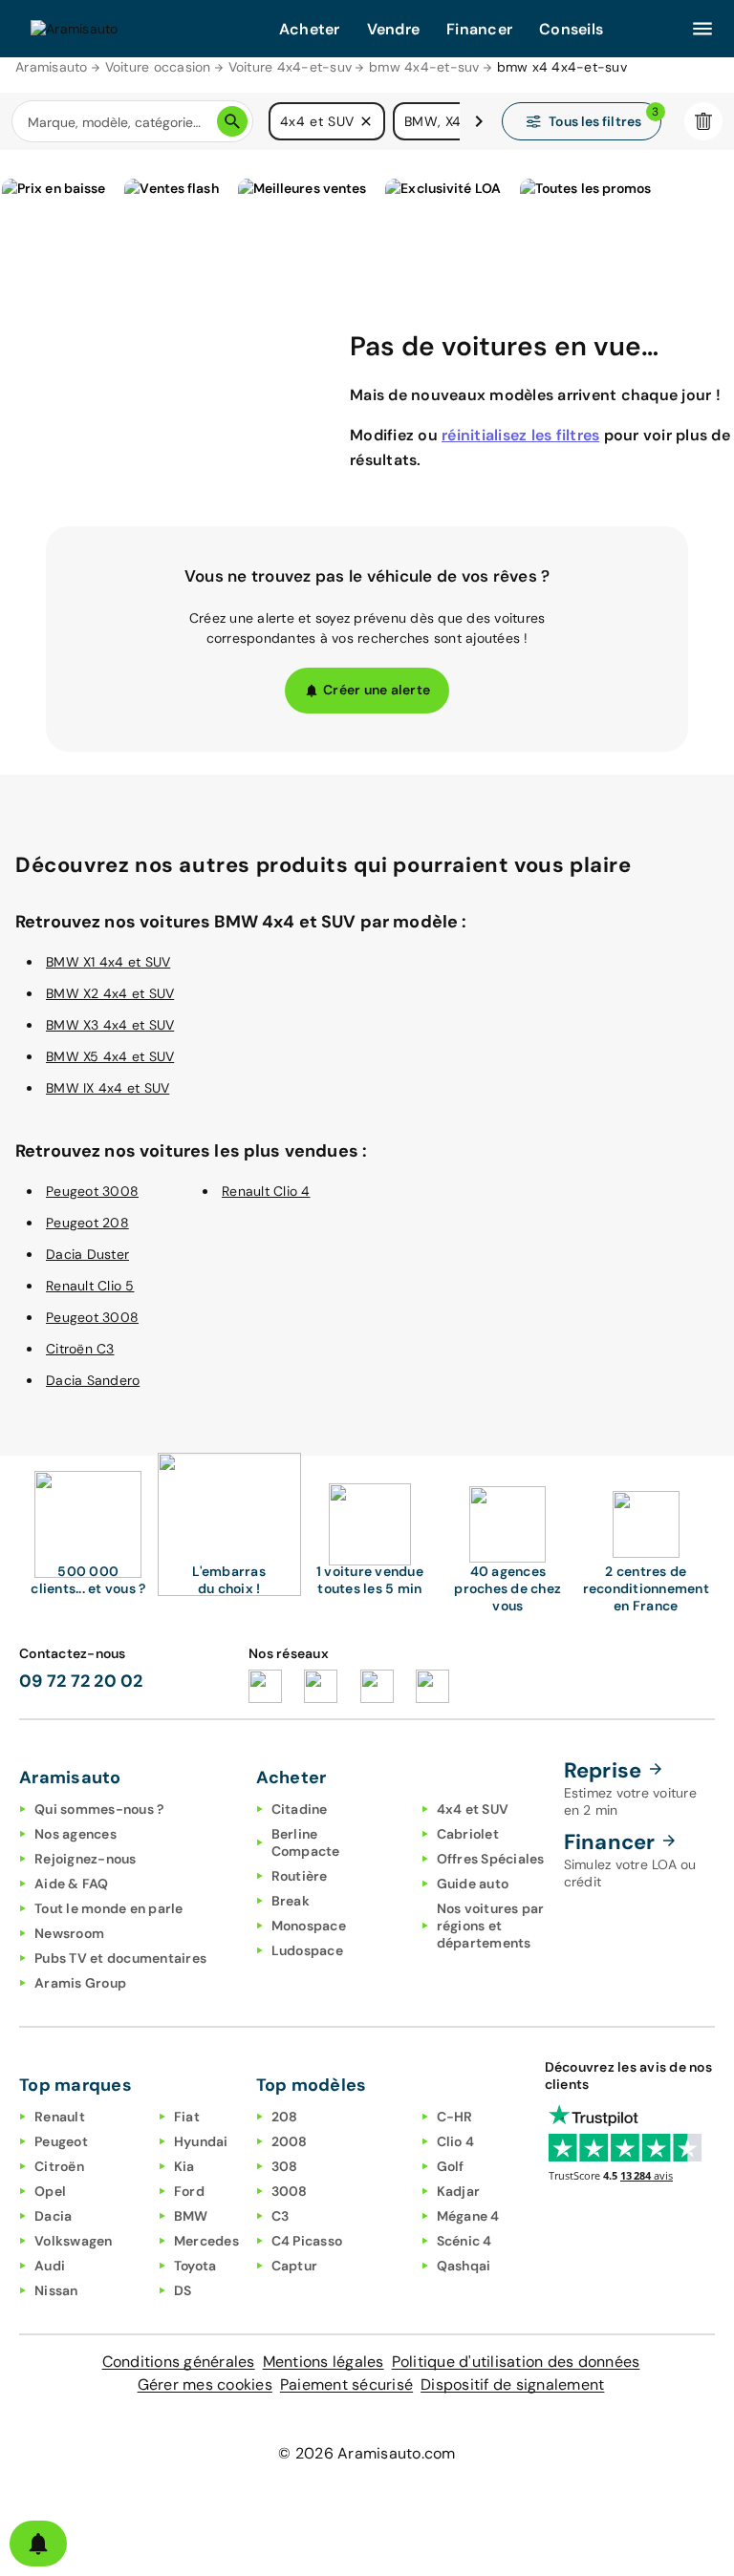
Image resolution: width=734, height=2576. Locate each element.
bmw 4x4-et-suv (424, 67)
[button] (366, 121)
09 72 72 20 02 (81, 1681)
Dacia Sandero (93, 1380)
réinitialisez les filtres (520, 435)
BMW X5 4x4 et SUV (110, 1056)
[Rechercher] (232, 121)
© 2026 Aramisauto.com (367, 2453)
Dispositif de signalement (512, 2384)
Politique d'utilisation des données (516, 2362)
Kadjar (459, 2191)
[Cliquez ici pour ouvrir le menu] (702, 29)
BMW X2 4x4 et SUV (110, 993)
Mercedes (206, 2241)
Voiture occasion (158, 67)
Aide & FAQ (72, 1884)
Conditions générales (179, 2362)
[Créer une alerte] (38, 2544)
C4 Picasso (307, 2241)
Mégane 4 (468, 2216)
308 (285, 2166)
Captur (295, 2266)
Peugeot (61, 2141)
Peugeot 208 (87, 1223)
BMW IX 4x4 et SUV (108, 1088)
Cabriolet (468, 1834)
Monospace (309, 1926)
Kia (184, 2166)
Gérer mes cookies (205, 2384)
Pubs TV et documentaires (120, 1958)
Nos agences (76, 1834)
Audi (50, 2266)
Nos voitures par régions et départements (491, 1926)
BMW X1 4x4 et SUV (108, 962)
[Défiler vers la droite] (479, 121)
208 (285, 2117)
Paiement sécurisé (346, 2384)
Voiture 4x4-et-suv (291, 67)
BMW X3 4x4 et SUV (110, 1025)
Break (291, 1901)
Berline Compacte (306, 1842)
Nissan (56, 2290)
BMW (191, 2216)
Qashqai (464, 2266)
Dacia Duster (87, 1254)
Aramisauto (52, 67)
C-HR (455, 2117)
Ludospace (307, 1950)
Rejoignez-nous (86, 1859)
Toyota (195, 2266)
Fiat (187, 2117)
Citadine (300, 1809)
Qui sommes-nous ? (99, 1809)
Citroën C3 (80, 1349)
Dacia (53, 2216)
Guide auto (473, 1884)
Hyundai (201, 2141)
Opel (50, 2191)
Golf (451, 2166)
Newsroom (69, 1933)
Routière (300, 1876)
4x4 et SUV (473, 1809)
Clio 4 (456, 2141)
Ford (189, 2191)
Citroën (59, 2166)
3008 (290, 2191)
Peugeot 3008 (92, 1191)
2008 (290, 2141)
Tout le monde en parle (109, 1908)
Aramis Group (80, 1983)
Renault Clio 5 (90, 1286)
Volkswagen (74, 2241)
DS (183, 2290)
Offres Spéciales (491, 1859)
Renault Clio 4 (266, 1191)
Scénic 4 (464, 2241)
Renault (60, 2117)
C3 (281, 2216)
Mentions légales (324, 2362)
